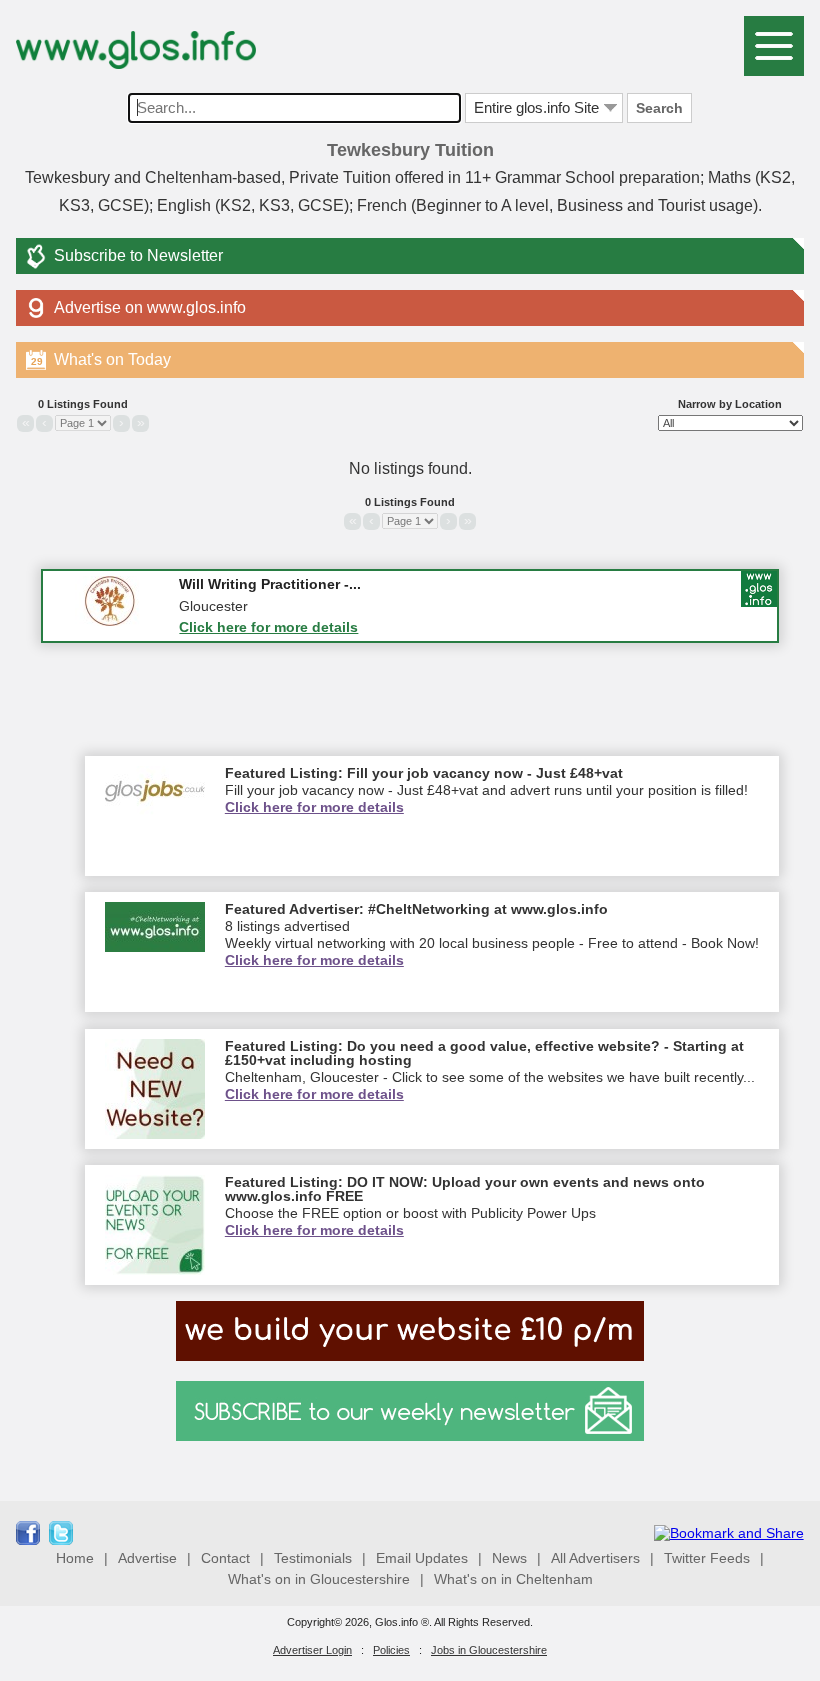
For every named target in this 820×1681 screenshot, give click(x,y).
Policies (391, 1650)
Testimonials (313, 1558)
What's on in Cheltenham (513, 1579)
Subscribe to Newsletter (138, 255)
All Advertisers (595, 1558)
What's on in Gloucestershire (319, 1579)
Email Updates (422, 1558)
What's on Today (101, 359)
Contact (225, 1558)
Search (659, 108)
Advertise (147, 1558)
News (509, 1558)
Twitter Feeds (707, 1558)
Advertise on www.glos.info (150, 307)
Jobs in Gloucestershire (489, 1650)
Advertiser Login (312, 1650)
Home (75, 1558)
